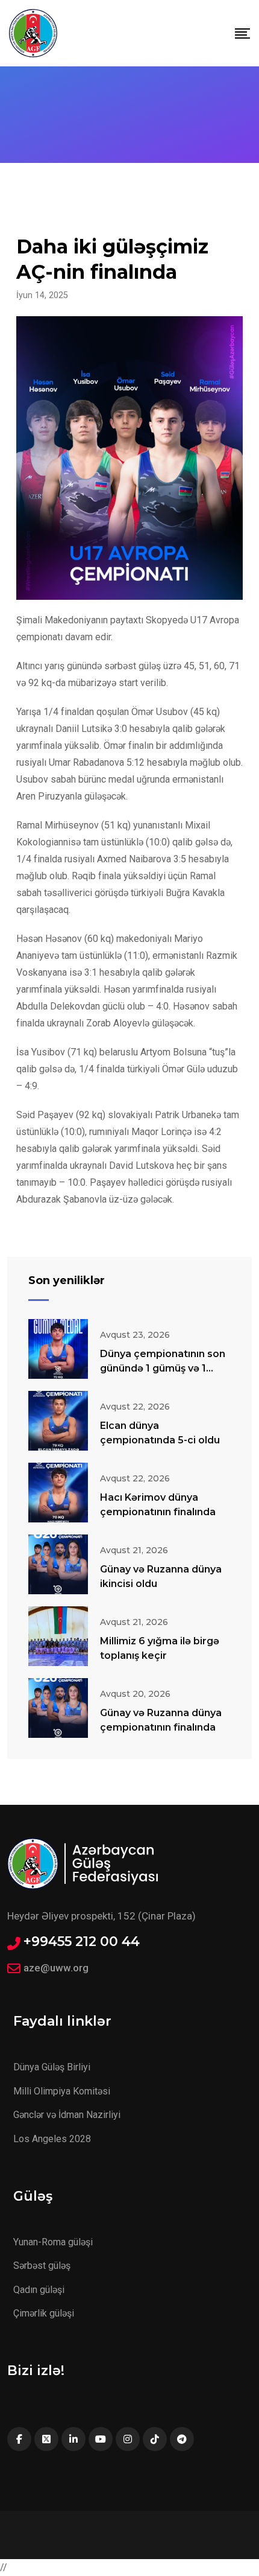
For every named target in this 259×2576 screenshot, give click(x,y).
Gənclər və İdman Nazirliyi (67, 2115)
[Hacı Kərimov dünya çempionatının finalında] (58, 1493)
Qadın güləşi (39, 2290)
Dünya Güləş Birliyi (52, 2067)
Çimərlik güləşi (44, 2313)
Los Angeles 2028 (52, 2139)
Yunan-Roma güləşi (53, 2242)
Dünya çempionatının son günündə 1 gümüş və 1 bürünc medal (163, 1368)
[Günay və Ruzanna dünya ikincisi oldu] (58, 1564)
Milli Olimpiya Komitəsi (62, 2091)
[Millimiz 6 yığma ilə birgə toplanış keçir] (58, 1636)
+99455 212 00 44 (82, 1942)
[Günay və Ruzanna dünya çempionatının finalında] (58, 1708)
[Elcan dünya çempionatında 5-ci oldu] (58, 1421)
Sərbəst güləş (42, 2266)
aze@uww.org (56, 1968)
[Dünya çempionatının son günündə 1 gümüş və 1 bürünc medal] (58, 1349)
